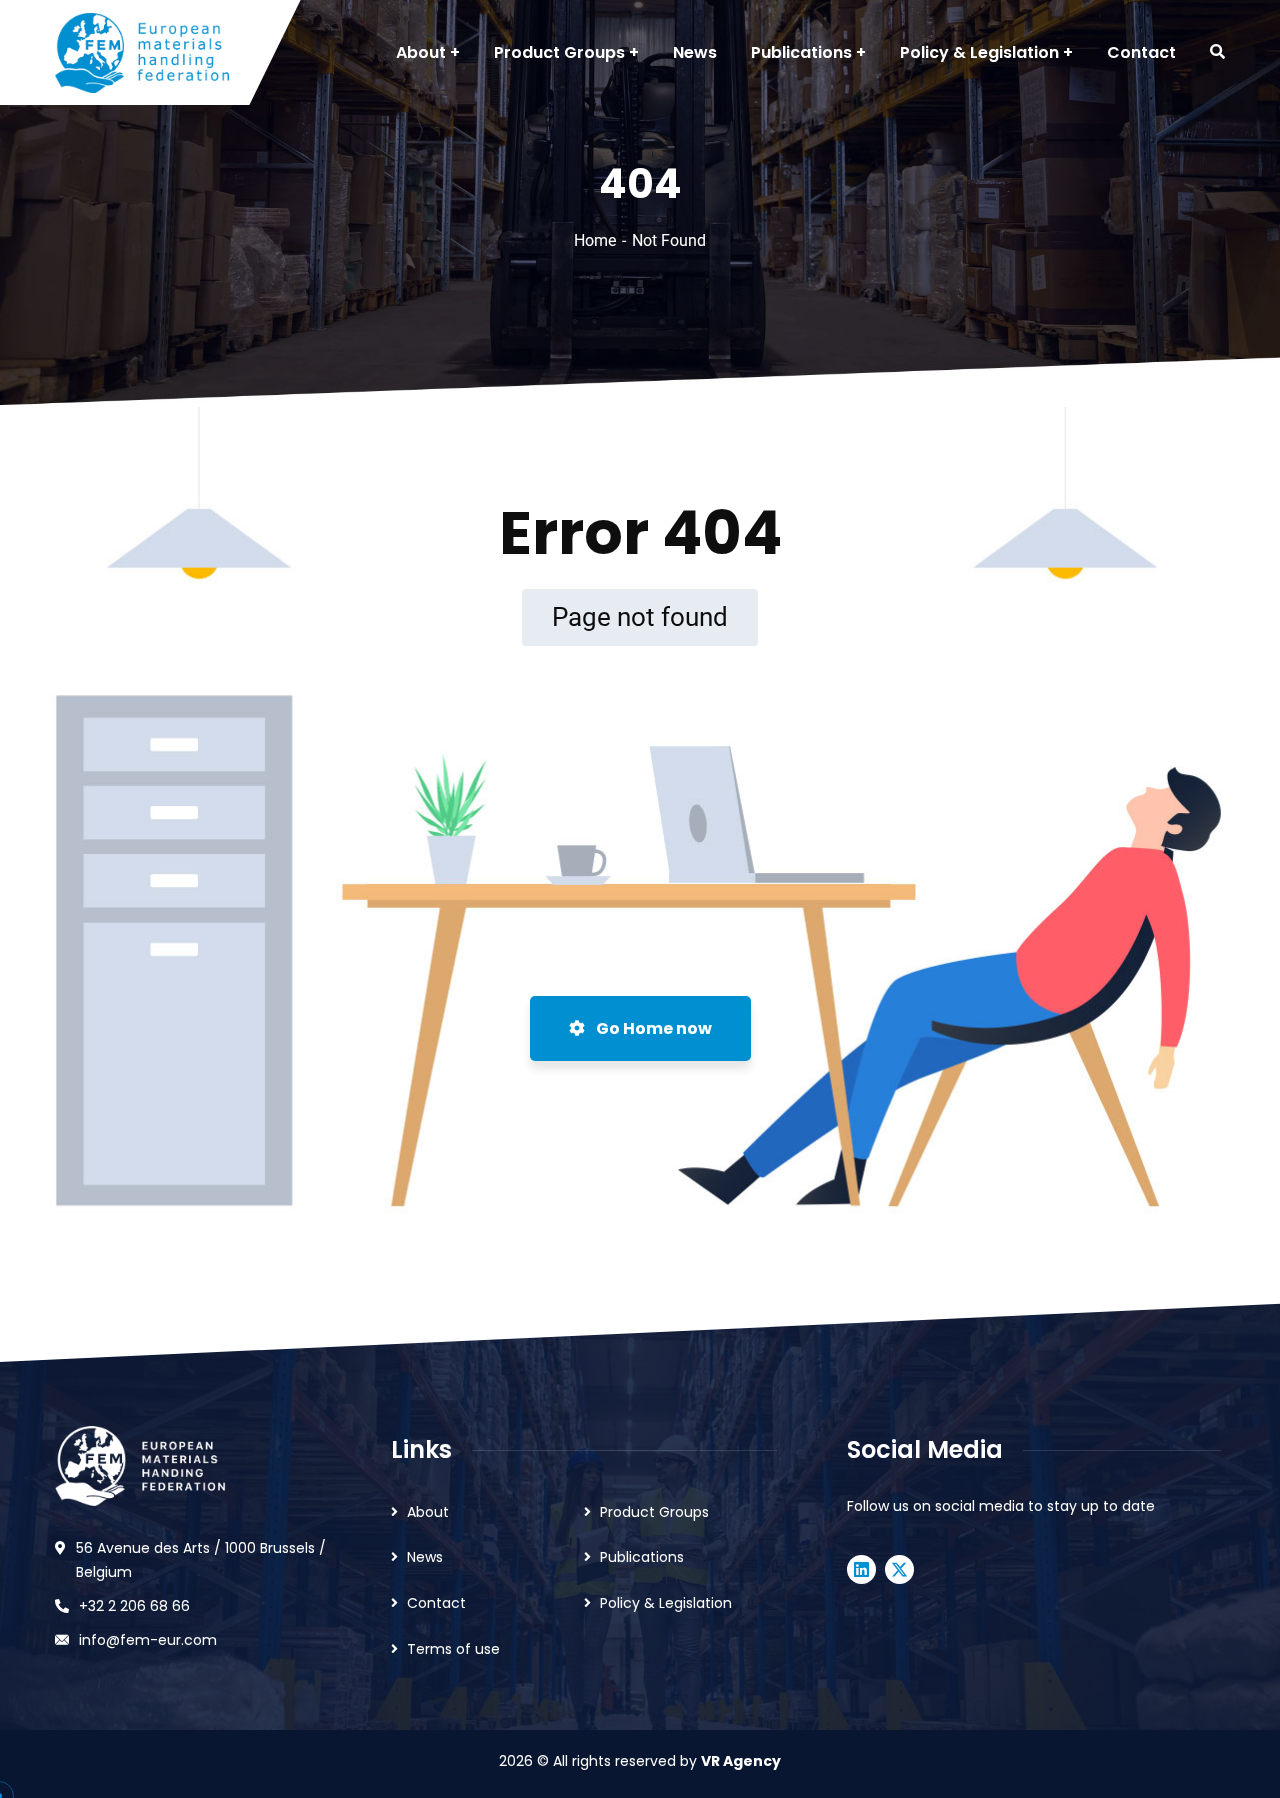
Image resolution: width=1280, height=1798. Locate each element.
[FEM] (142, 53)
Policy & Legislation (666, 1603)
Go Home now (652, 1028)
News (425, 1557)
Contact (436, 1603)
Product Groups (654, 1512)
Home (595, 240)
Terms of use (453, 1649)
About (428, 1512)
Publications (642, 1557)
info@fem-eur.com (148, 1640)
